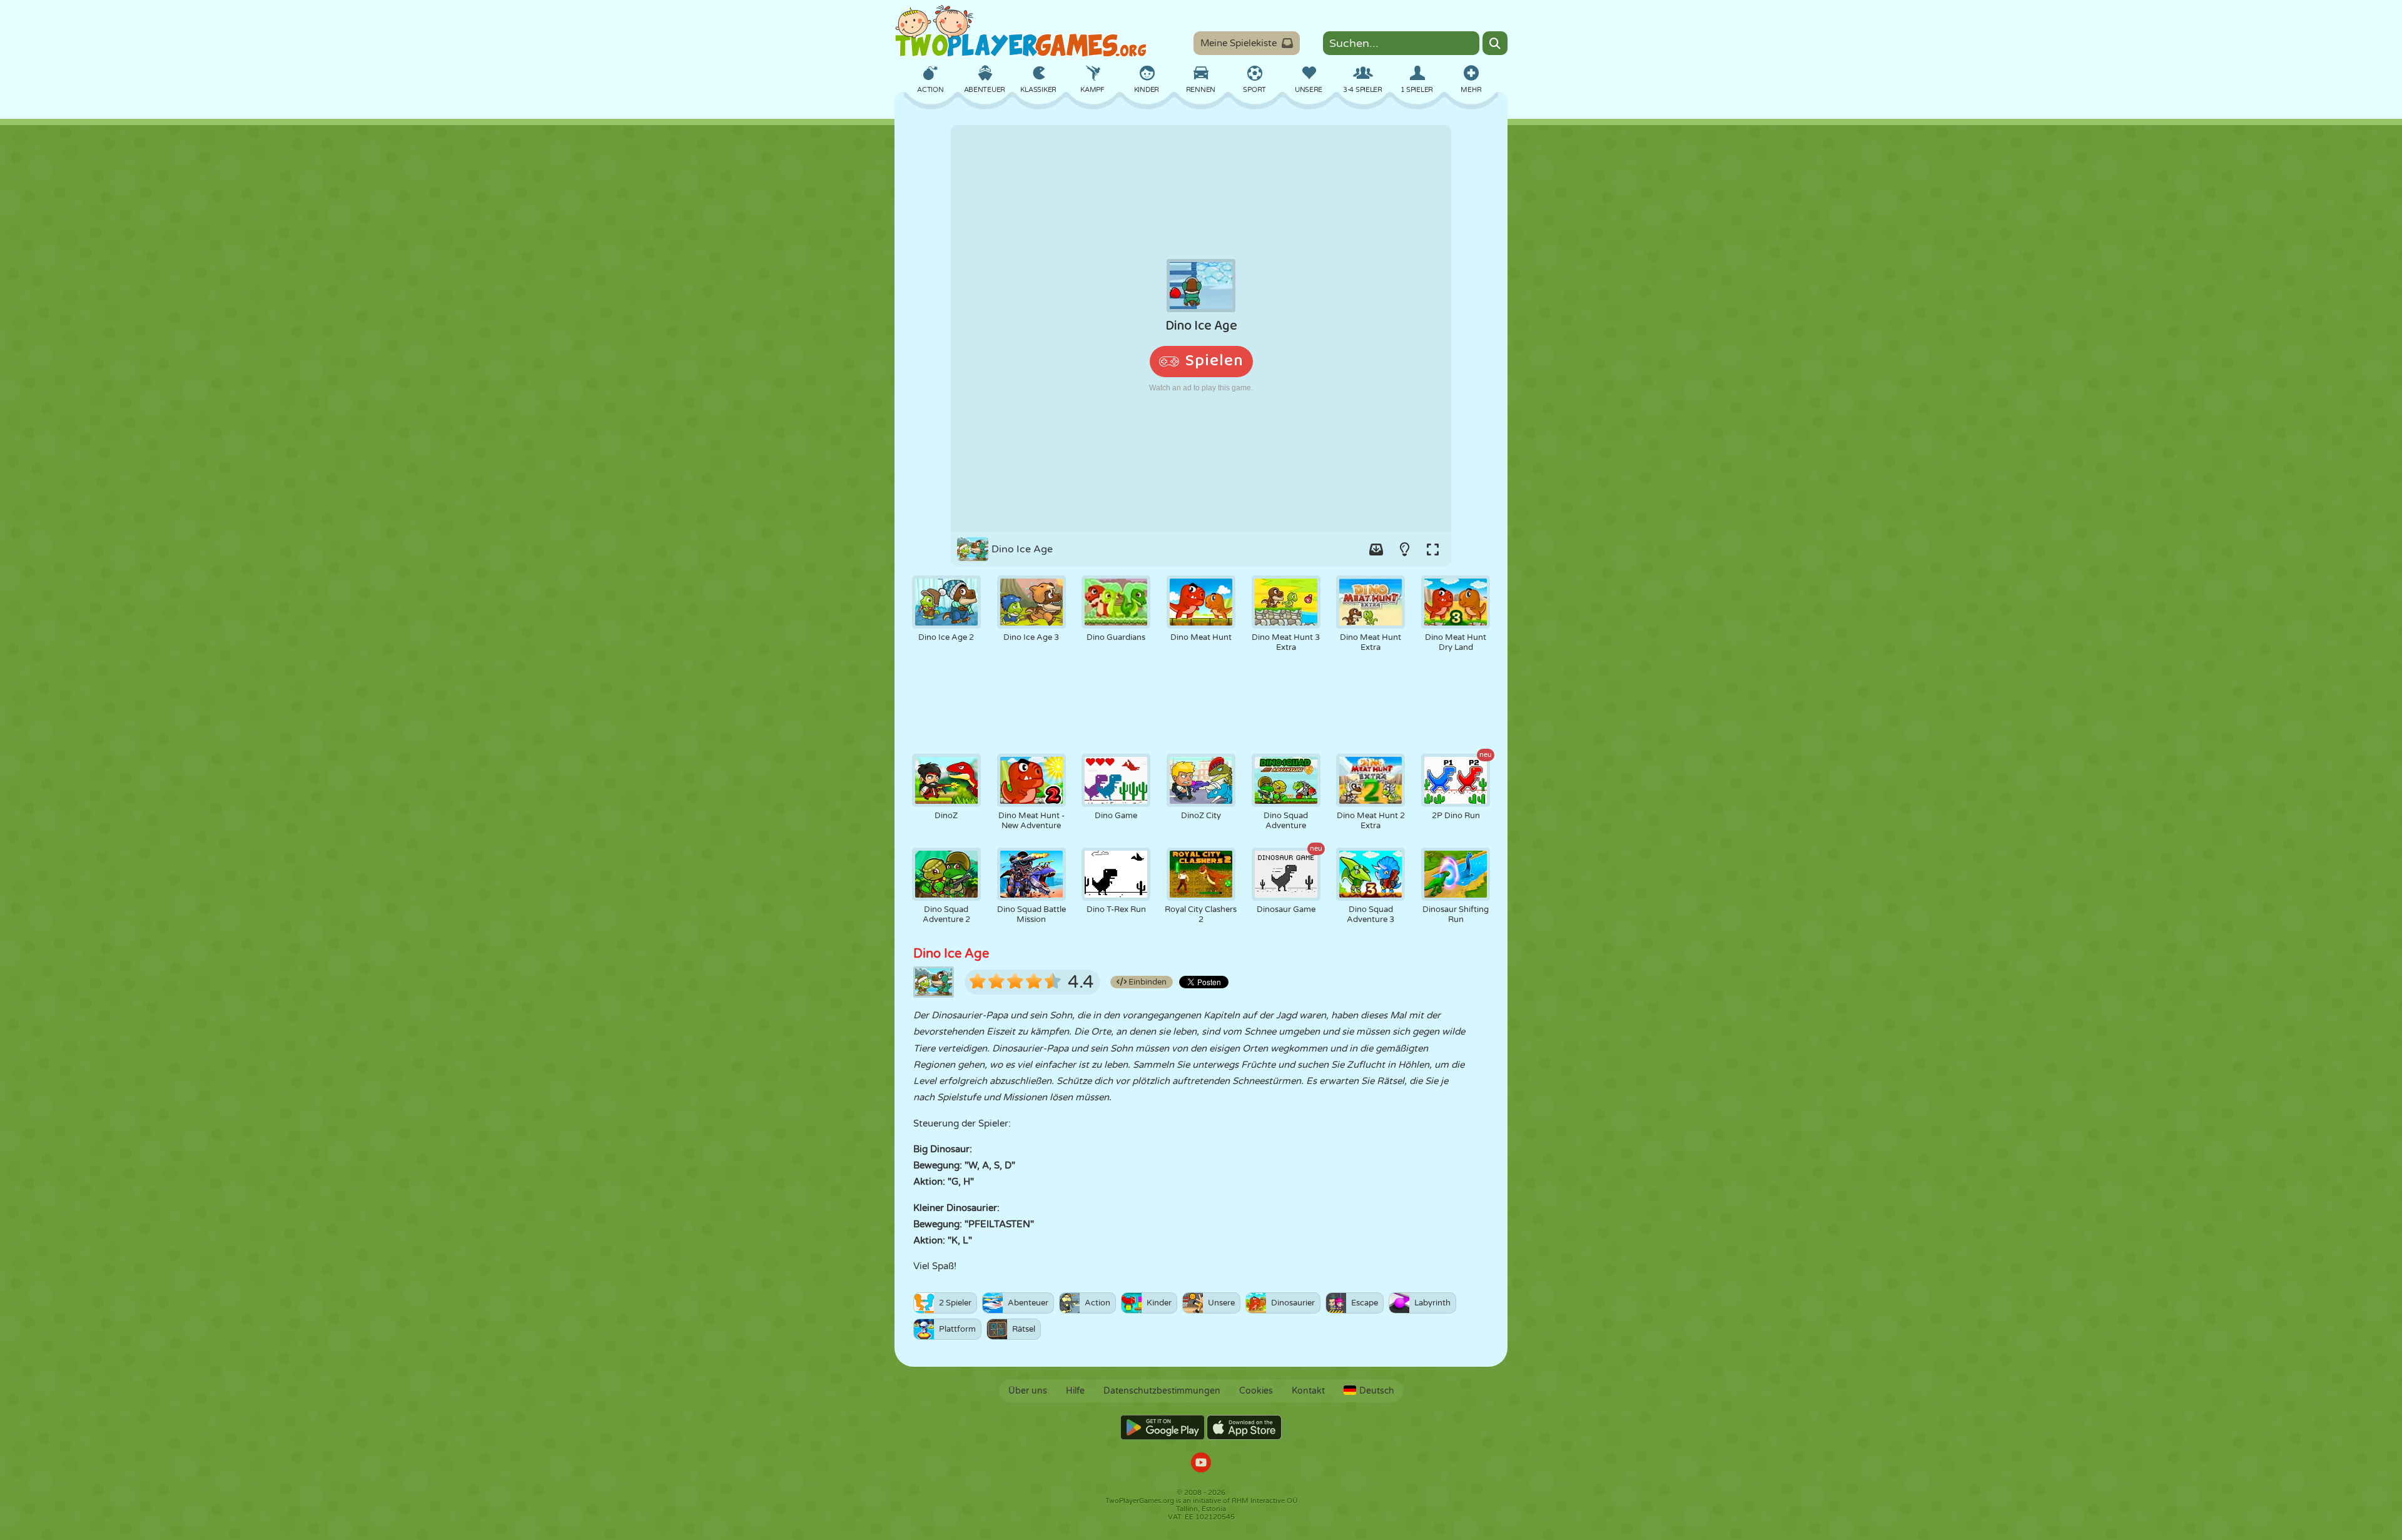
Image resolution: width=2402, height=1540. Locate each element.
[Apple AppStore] (1244, 1427)
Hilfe (1075, 1391)
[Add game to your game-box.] (1376, 549)
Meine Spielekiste (1239, 43)
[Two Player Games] (1021, 31)
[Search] (1495, 43)
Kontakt (1308, 1391)
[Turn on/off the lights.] (1404, 549)
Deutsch (1377, 1391)
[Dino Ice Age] (1201, 328)
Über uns (1028, 1391)
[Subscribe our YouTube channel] (1201, 1464)
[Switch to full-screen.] (1432, 549)
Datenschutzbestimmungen (1162, 1391)
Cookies (1256, 1391)
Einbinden (1147, 982)
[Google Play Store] (1163, 1427)
